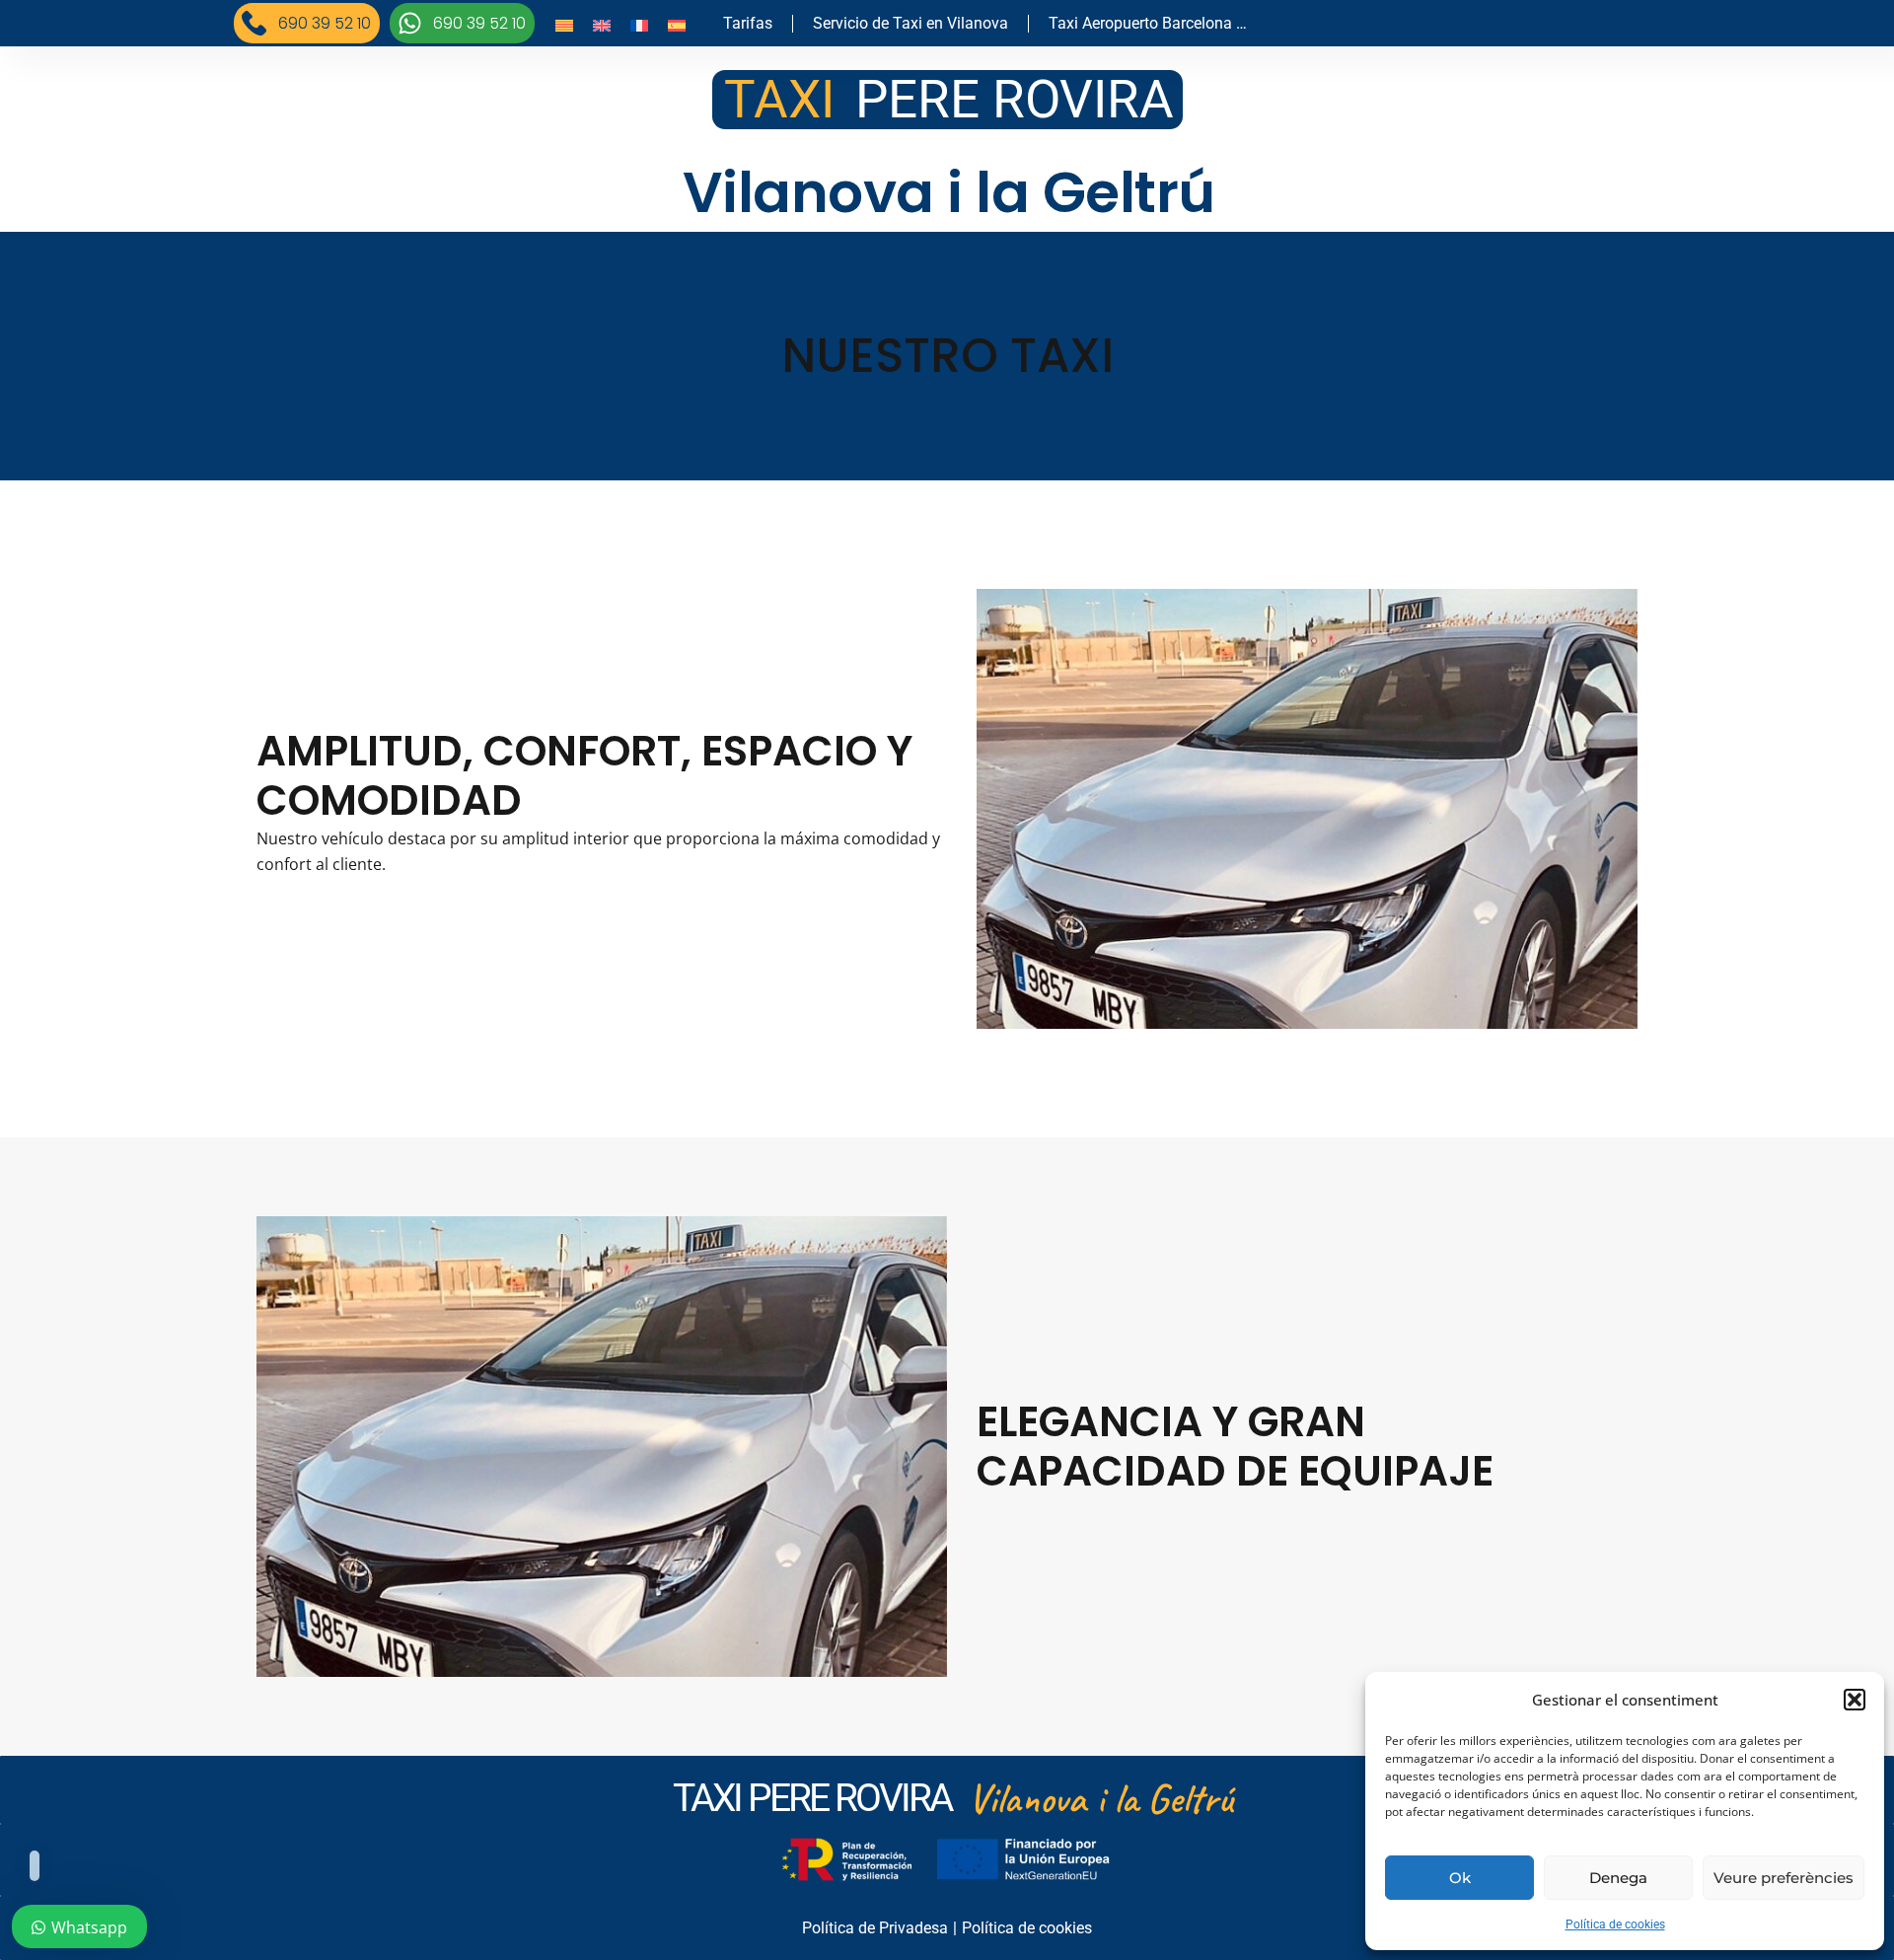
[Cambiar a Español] (677, 25)
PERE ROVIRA (1015, 100)
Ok (1460, 1878)
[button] (1855, 1700)
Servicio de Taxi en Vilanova (911, 23)
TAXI (779, 100)
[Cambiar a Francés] (639, 25)
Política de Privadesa (875, 1928)
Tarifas (748, 23)
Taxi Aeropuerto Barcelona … (1148, 23)
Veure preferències (1784, 1878)
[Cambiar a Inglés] (602, 25)
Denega (1618, 1878)
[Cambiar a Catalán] (564, 25)
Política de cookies (1615, 1924)
